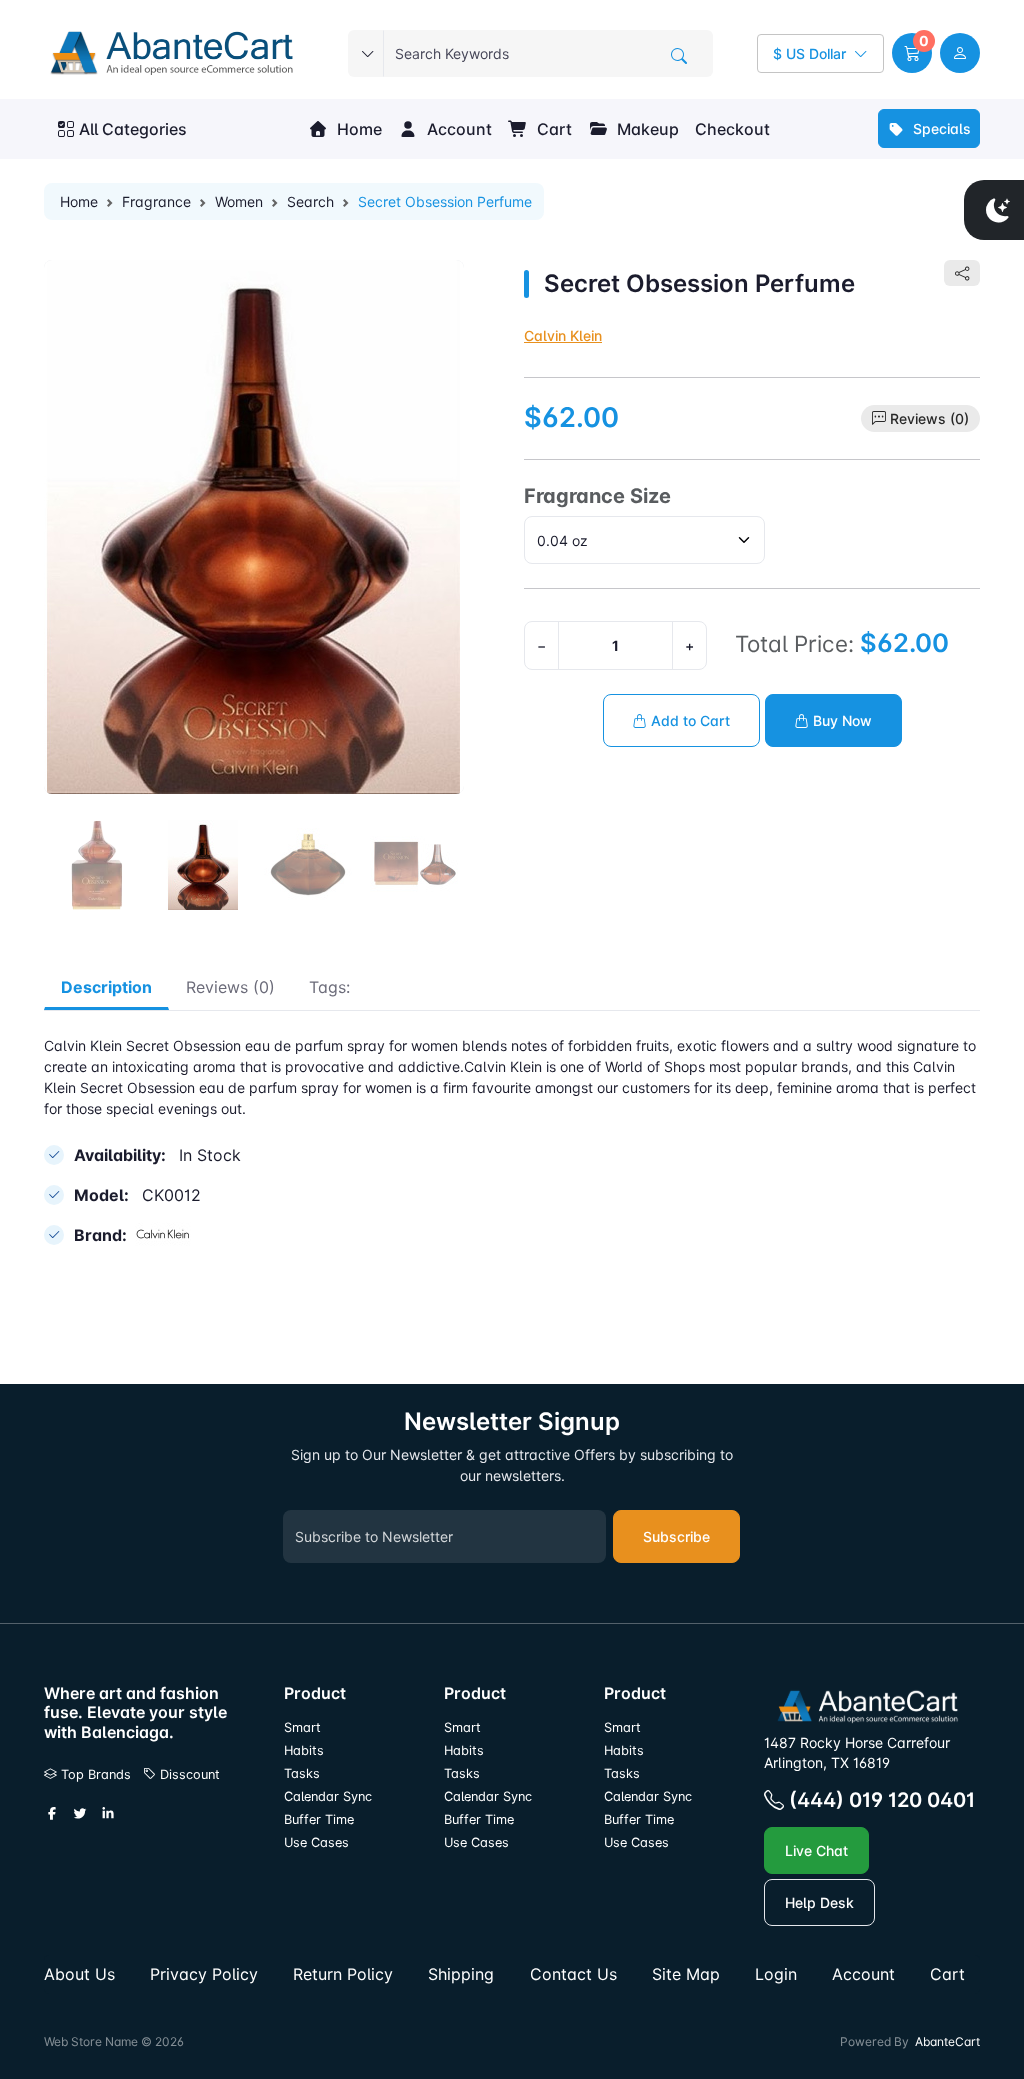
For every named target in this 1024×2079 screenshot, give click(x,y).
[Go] (679, 56)
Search (310, 201)
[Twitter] (80, 1814)
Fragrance (156, 201)
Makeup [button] (646, 129)
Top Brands (94, 1774)
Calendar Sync (328, 1796)
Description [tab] (106, 987)
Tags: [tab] (329, 987)
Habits (304, 1750)
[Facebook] (52, 1814)
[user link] (960, 53)
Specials (940, 128)
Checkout (732, 129)
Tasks (302, 1773)
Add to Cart (688, 720)
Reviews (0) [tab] (230, 987)
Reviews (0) (929, 418)
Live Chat (816, 1850)
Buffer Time (319, 1819)
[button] (912, 53)
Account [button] (457, 129)
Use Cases (316, 1842)
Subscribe (676, 1536)
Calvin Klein (563, 335)
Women (239, 201)
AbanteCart (947, 2041)
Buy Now (840, 720)
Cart (552, 129)
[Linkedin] (108, 1814)
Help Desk (819, 1902)
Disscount (188, 1774)
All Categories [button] (133, 129)
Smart (302, 1727)
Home (357, 129)
